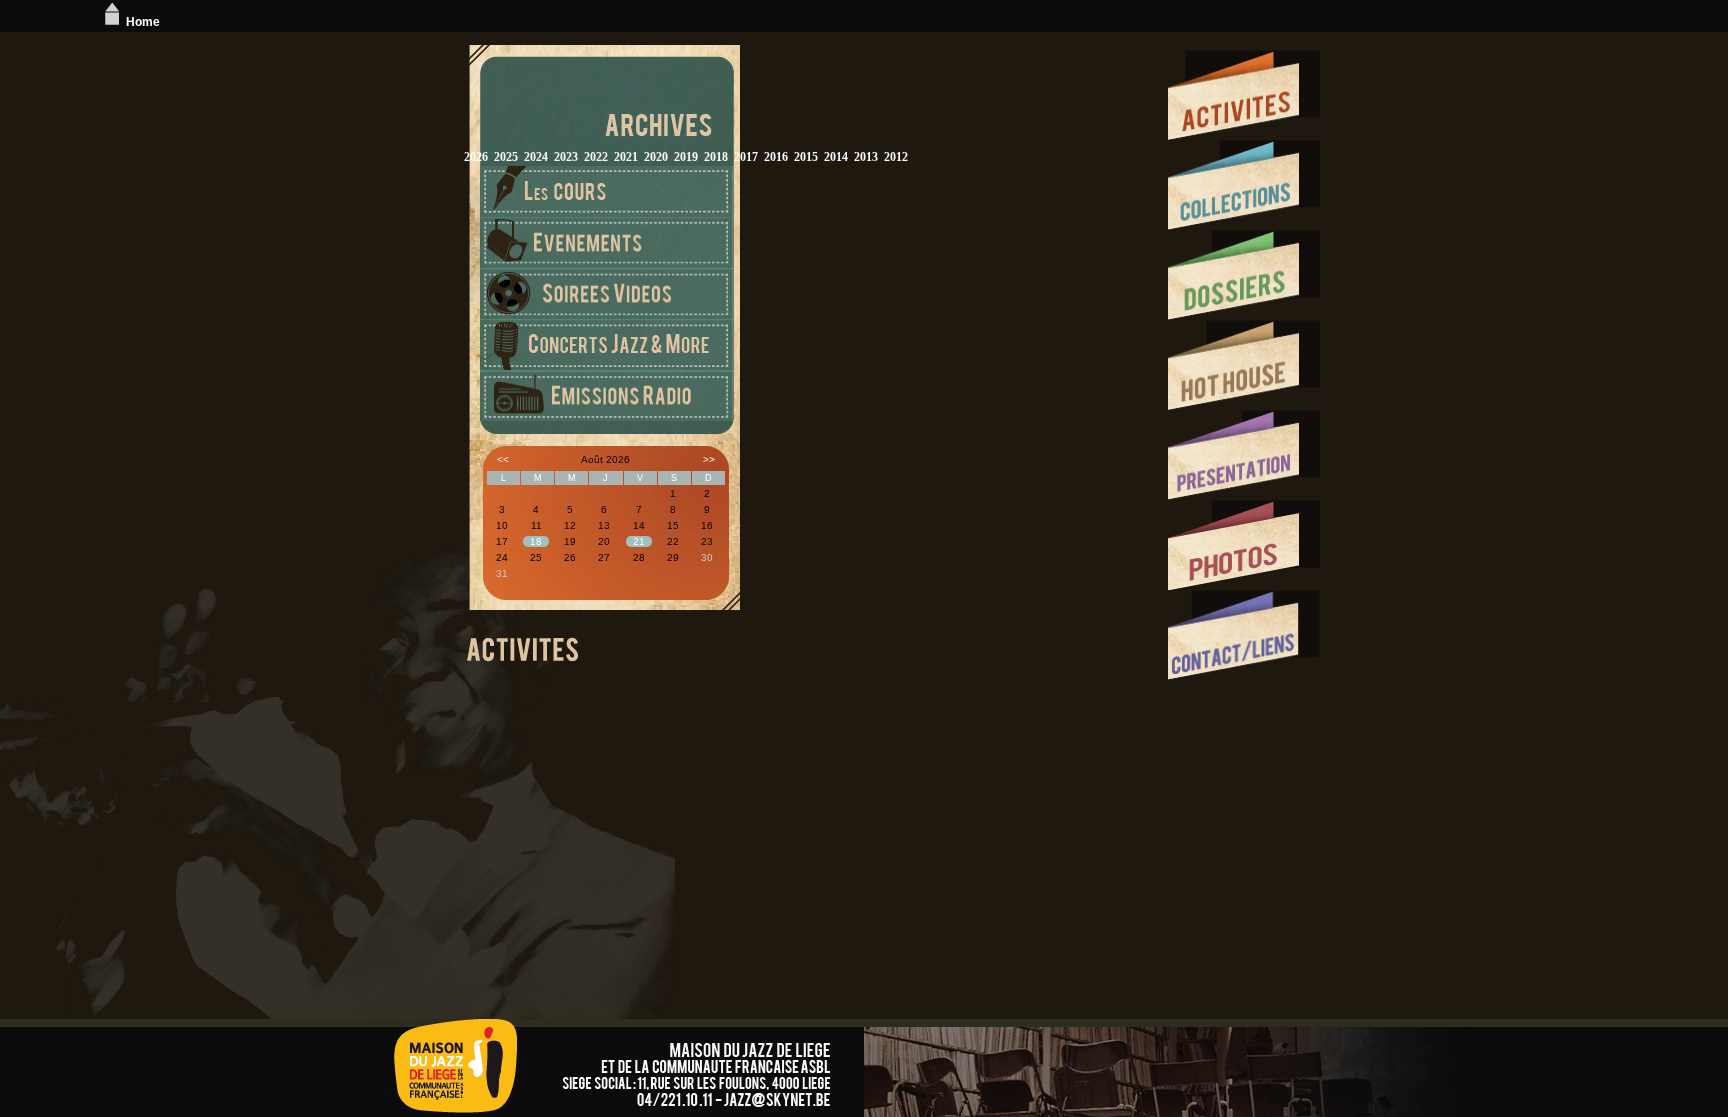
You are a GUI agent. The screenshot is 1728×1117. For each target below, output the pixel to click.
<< (503, 459)
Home (143, 22)
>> (709, 459)
